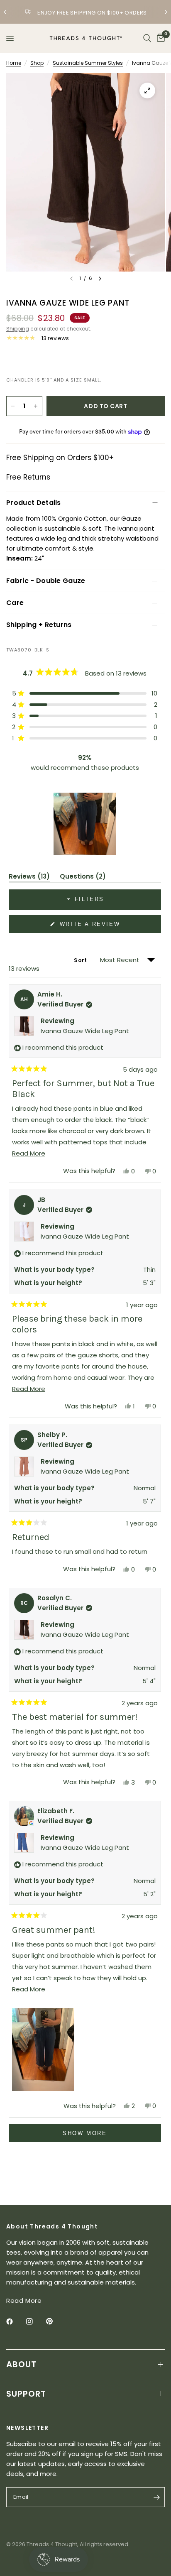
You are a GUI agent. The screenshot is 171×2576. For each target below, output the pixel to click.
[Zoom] (147, 91)
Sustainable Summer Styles (88, 63)
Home (14, 63)
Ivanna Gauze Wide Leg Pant (85, 1031)
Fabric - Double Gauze (46, 581)
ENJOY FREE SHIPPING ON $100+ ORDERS (92, 13)
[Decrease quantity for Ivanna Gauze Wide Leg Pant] (13, 406)
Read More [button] (24, 2301)
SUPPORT (26, 2394)
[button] (85, 693)
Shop (37, 63)
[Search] (147, 38)
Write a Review (91, 927)
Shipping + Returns (39, 625)
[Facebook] (15, 2321)
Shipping (18, 329)
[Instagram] (35, 2321)
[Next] (100, 279)
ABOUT (21, 2364)
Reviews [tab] (29, 878)
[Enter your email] (156, 2497)
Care (15, 603)
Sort (81, 960)
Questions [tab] (83, 878)
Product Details (34, 503)
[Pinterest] (55, 2321)
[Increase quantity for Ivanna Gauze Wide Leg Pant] (36, 406)
